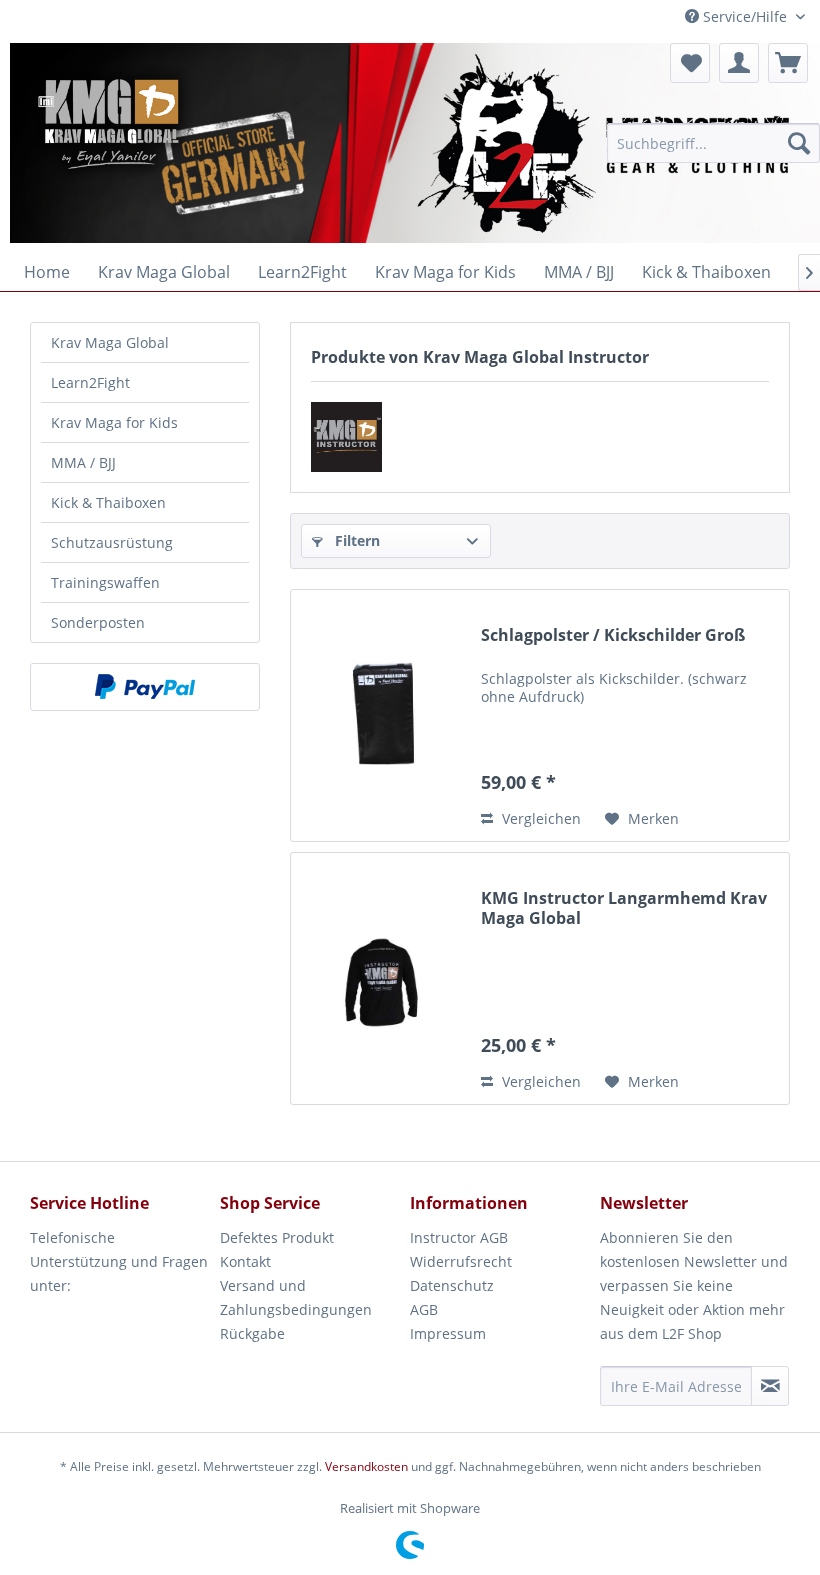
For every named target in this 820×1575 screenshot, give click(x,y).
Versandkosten (366, 1466)
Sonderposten (98, 622)
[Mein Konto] (739, 63)
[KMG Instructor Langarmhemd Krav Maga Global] (381, 978)
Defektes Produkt (277, 1237)
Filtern (355, 540)
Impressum (448, 1333)
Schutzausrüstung (112, 542)
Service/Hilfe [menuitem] (745, 16)
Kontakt (245, 1261)
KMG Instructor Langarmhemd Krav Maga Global (624, 908)
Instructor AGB (459, 1237)
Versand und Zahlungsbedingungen (296, 1297)
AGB (424, 1309)
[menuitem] (713, 143)
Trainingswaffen (105, 582)
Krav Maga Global (110, 342)
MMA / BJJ (83, 462)
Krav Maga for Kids (114, 422)
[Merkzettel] (690, 63)
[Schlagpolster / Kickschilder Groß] (381, 715)
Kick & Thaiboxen (108, 502)
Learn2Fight (90, 382)
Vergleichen (539, 818)
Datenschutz (452, 1285)
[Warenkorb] (788, 63)
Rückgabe (252, 1333)
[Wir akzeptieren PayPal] (145, 687)
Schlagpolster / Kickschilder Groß (613, 635)
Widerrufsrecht (461, 1261)
